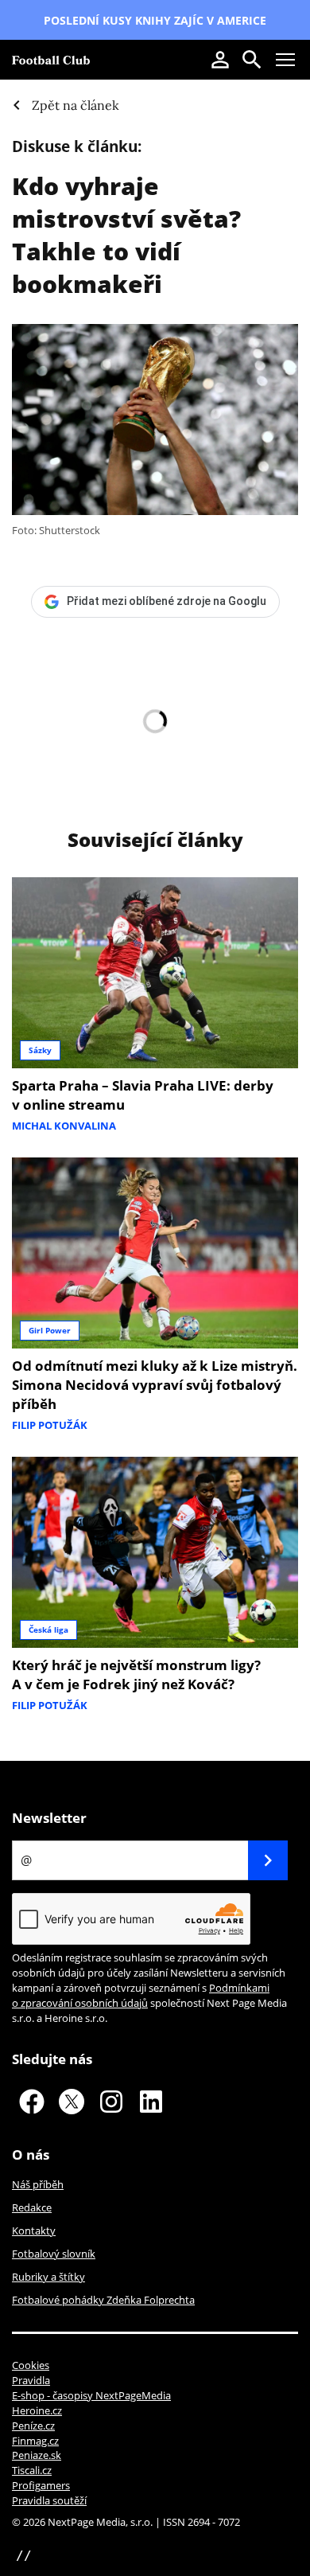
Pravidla (31, 2380)
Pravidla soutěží (49, 2500)
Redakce (32, 2207)
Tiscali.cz (32, 2470)
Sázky (40, 1050)
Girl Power (50, 1330)
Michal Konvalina (64, 1126)
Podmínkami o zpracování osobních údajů (141, 1995)
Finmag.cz (35, 2441)
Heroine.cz (37, 2410)
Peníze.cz (33, 2426)
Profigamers (41, 2485)
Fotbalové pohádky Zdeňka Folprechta (103, 2300)
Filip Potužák (50, 1425)
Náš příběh (38, 2184)
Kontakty (34, 2231)
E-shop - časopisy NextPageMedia (91, 2395)
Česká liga (48, 1630)
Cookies (31, 2365)
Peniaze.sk (37, 2455)
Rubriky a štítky (48, 2277)
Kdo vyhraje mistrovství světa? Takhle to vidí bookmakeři (126, 235)
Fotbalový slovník (54, 2254)
